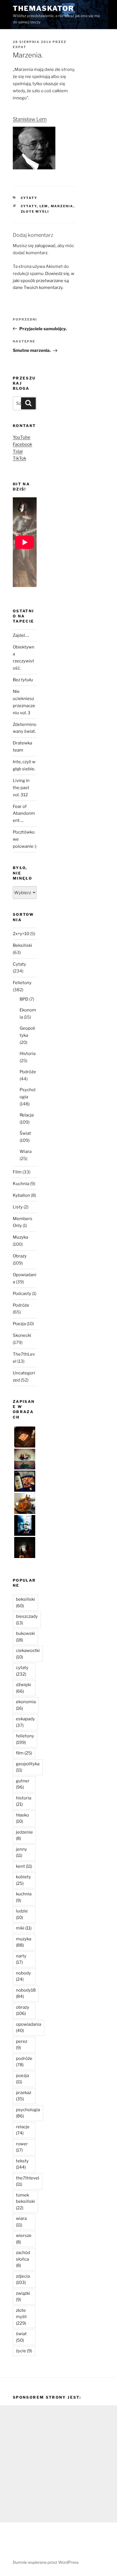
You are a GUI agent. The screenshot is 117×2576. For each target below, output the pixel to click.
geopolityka (28, 1767)
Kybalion (21, 1195)
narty (21, 1959)
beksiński (25, 1603)
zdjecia (23, 2280)
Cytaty (29, 198)
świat (21, 2337)
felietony (25, 1739)
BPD (24, 999)
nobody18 (26, 1993)
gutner (23, 1784)
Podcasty (22, 1294)
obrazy (23, 2010)
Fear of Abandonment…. (24, 814)
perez (22, 2045)
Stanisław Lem (30, 119)
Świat (25, 1133)
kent (24, 1866)
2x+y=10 (21, 934)
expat (20, 47)
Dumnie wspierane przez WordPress (46, 2562)
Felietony (22, 983)
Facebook (22, 444)
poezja (22, 2079)
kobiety (23, 1880)
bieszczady (27, 1620)
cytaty (29, 206)
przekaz (24, 2096)
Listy (18, 1207)
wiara (21, 2222)
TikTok (19, 458)
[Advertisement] (58, 2464)
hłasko (22, 1818)
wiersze (24, 2239)
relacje (23, 2130)
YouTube (22, 437)
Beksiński (22, 945)
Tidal (18, 451)
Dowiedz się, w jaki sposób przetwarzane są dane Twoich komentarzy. (44, 281)
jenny (21, 1853)
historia (24, 1801)
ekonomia (26, 1705)
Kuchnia (21, 1184)
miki (24, 1928)
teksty (22, 2164)
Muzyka (20, 1237)
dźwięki (23, 1688)
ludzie (22, 1914)
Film (17, 1172)
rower (22, 2147)
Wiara (26, 1151)
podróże (24, 2062)
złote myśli (35, 212)
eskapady (25, 1722)
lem (44, 206)
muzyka (24, 1942)
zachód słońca (23, 2259)
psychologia (28, 2113)
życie (24, 2351)
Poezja (19, 1324)
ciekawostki (28, 1654)
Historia (28, 1054)
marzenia (62, 206)
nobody (23, 1976)
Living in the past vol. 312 (21, 788)
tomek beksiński (25, 2202)
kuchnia (24, 1897)
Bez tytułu (23, 680)
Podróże (28, 1072)
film (24, 1753)
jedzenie (24, 1835)
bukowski (25, 1637)
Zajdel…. (21, 635)
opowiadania (29, 2028)
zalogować (45, 246)
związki (23, 2297)
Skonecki (22, 1335)
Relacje (27, 1115)
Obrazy (20, 1256)
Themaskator (43, 8)
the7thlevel (28, 2181)
